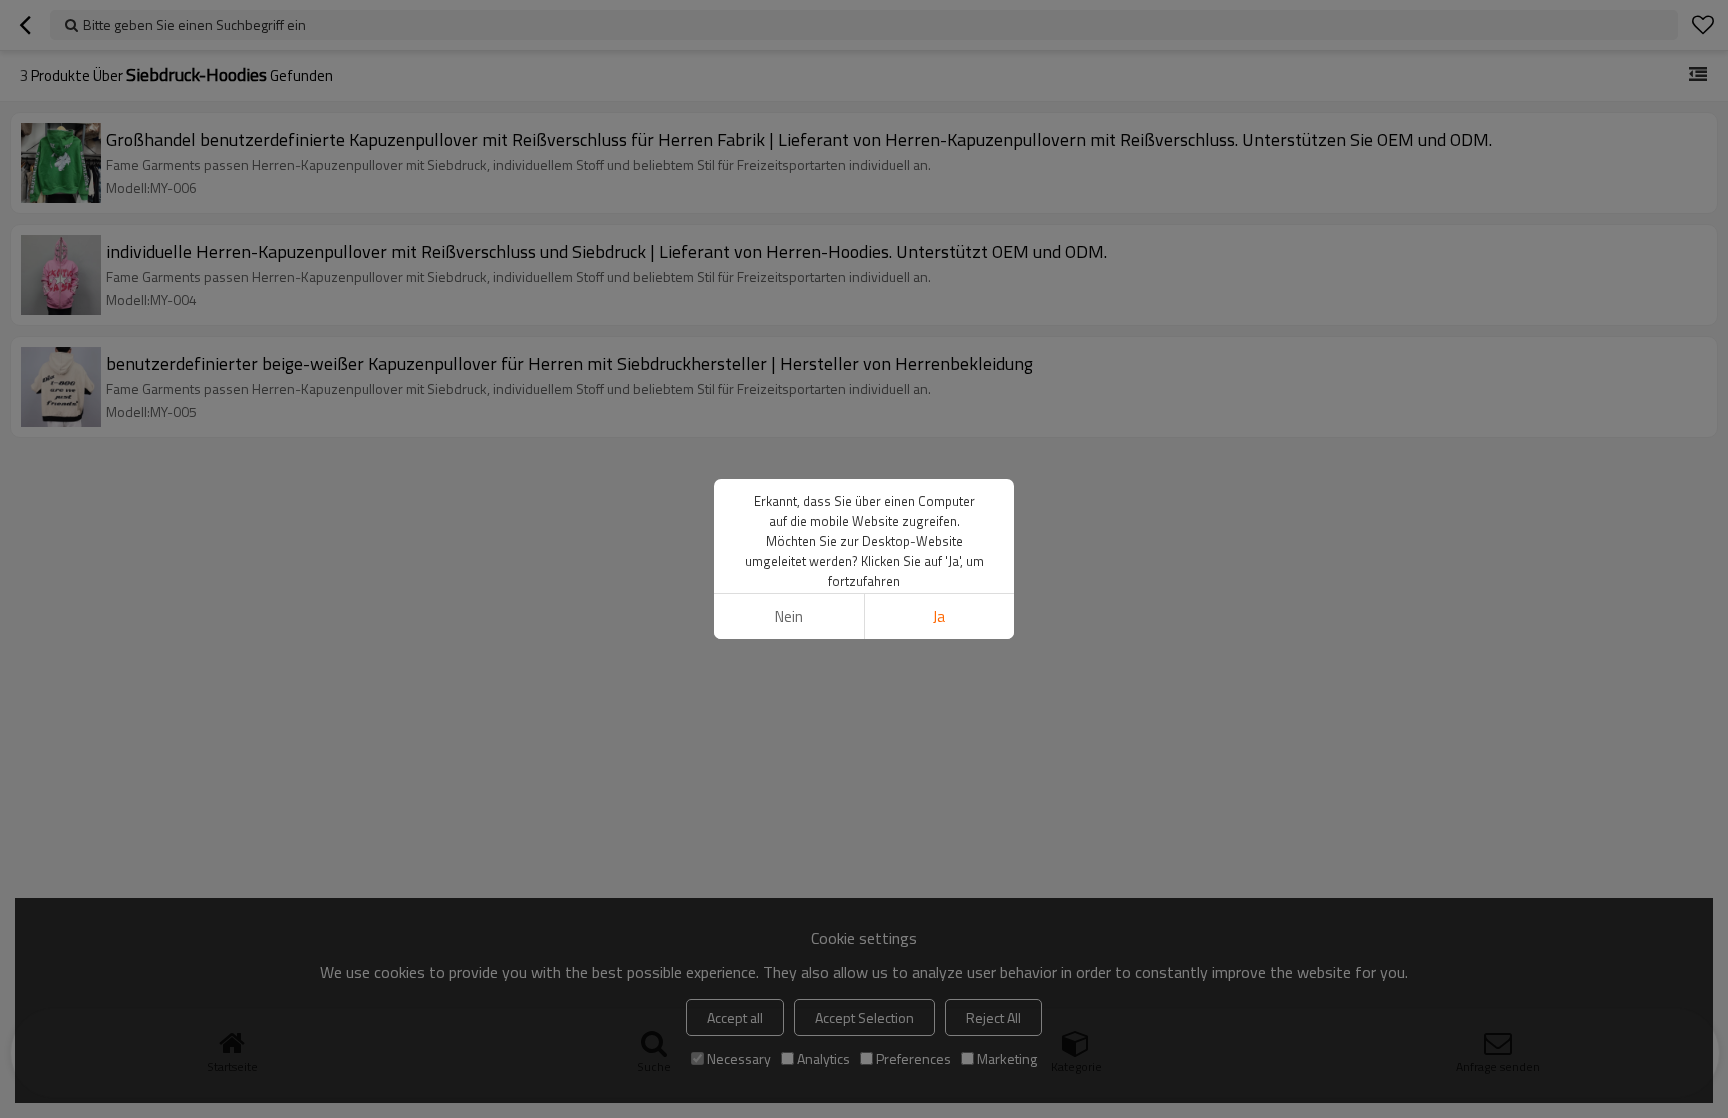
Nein (789, 616)
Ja (939, 616)
